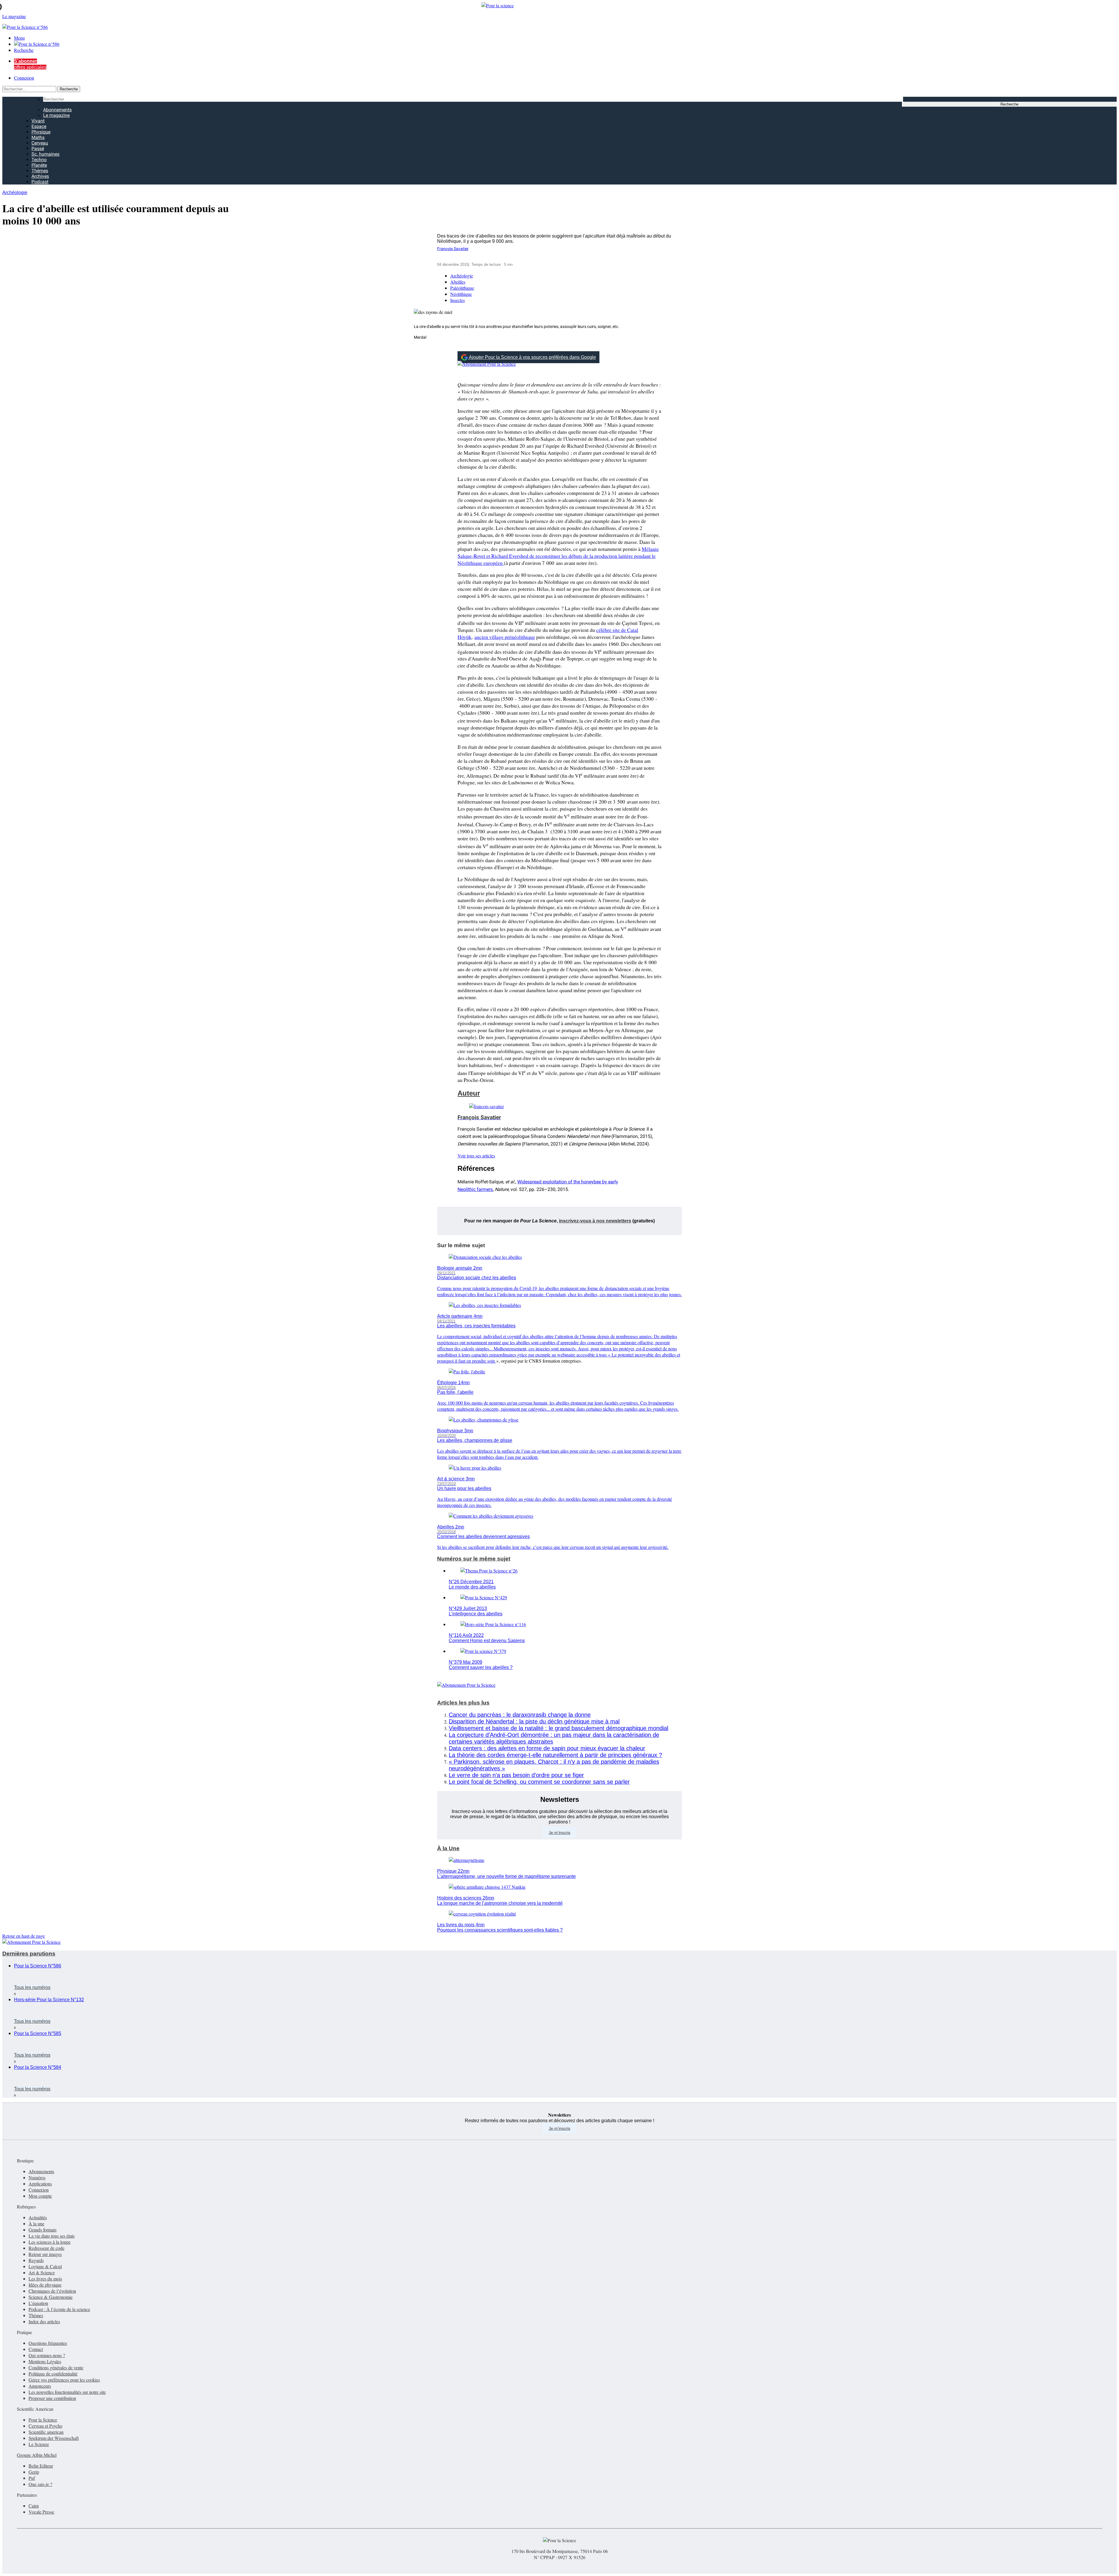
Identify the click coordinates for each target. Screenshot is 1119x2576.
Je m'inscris (559, 2128)
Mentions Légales (45, 2361)
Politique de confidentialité (53, 2374)
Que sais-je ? (40, 2484)
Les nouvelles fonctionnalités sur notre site (67, 2392)
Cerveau (40, 143)
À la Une (448, 1848)
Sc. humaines (45, 154)
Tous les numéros (32, 1987)
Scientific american (46, 2432)
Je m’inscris (559, 1832)
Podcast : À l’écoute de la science (59, 2309)
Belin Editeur (41, 2466)
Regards (36, 2260)
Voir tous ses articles (476, 1156)
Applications (40, 2184)
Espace (39, 126)
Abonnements (57, 110)
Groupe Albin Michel (37, 2455)
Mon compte (40, 2196)
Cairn (34, 2506)
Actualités (38, 2217)
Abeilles (458, 282)
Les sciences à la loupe (50, 2242)
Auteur (469, 1093)
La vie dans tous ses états (52, 2236)
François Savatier (453, 249)
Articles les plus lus (463, 1703)
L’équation (38, 2303)
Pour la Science (43, 2420)
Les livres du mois (45, 2279)
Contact (36, 2349)
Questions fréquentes (48, 2343)
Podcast (40, 182)
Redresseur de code (46, 2248)
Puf (32, 2478)
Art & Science (42, 2272)
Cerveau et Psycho (45, 2426)
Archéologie (15, 193)
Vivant (38, 121)
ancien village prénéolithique (505, 637)
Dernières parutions (29, 1954)
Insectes (458, 300)
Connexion (24, 78)
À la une (36, 2223)
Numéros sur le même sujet (474, 1559)
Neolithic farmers (475, 1189)
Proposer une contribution (52, 2398)
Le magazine (56, 115)
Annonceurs (40, 2386)
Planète (39, 165)
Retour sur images (45, 2254)
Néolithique (461, 294)
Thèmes (40, 171)
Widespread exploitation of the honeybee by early (568, 1182)
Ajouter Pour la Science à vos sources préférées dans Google (532, 357)
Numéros (37, 2177)
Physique (41, 132)
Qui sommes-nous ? (47, 2355)
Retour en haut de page (24, 1936)
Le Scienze (39, 2444)
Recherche (24, 50)
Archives (40, 176)
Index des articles (44, 2321)
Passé (38, 149)
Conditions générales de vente (56, 2367)
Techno (39, 160)
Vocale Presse (41, 2512)
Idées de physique (45, 2285)
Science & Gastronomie (51, 2297)
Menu (19, 38)
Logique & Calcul (45, 2266)
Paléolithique (462, 288)
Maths (38, 137)
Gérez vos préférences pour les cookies (64, 2380)
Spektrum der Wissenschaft (54, 2438)
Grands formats (43, 2230)
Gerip (34, 2472)
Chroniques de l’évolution (52, 2291)
